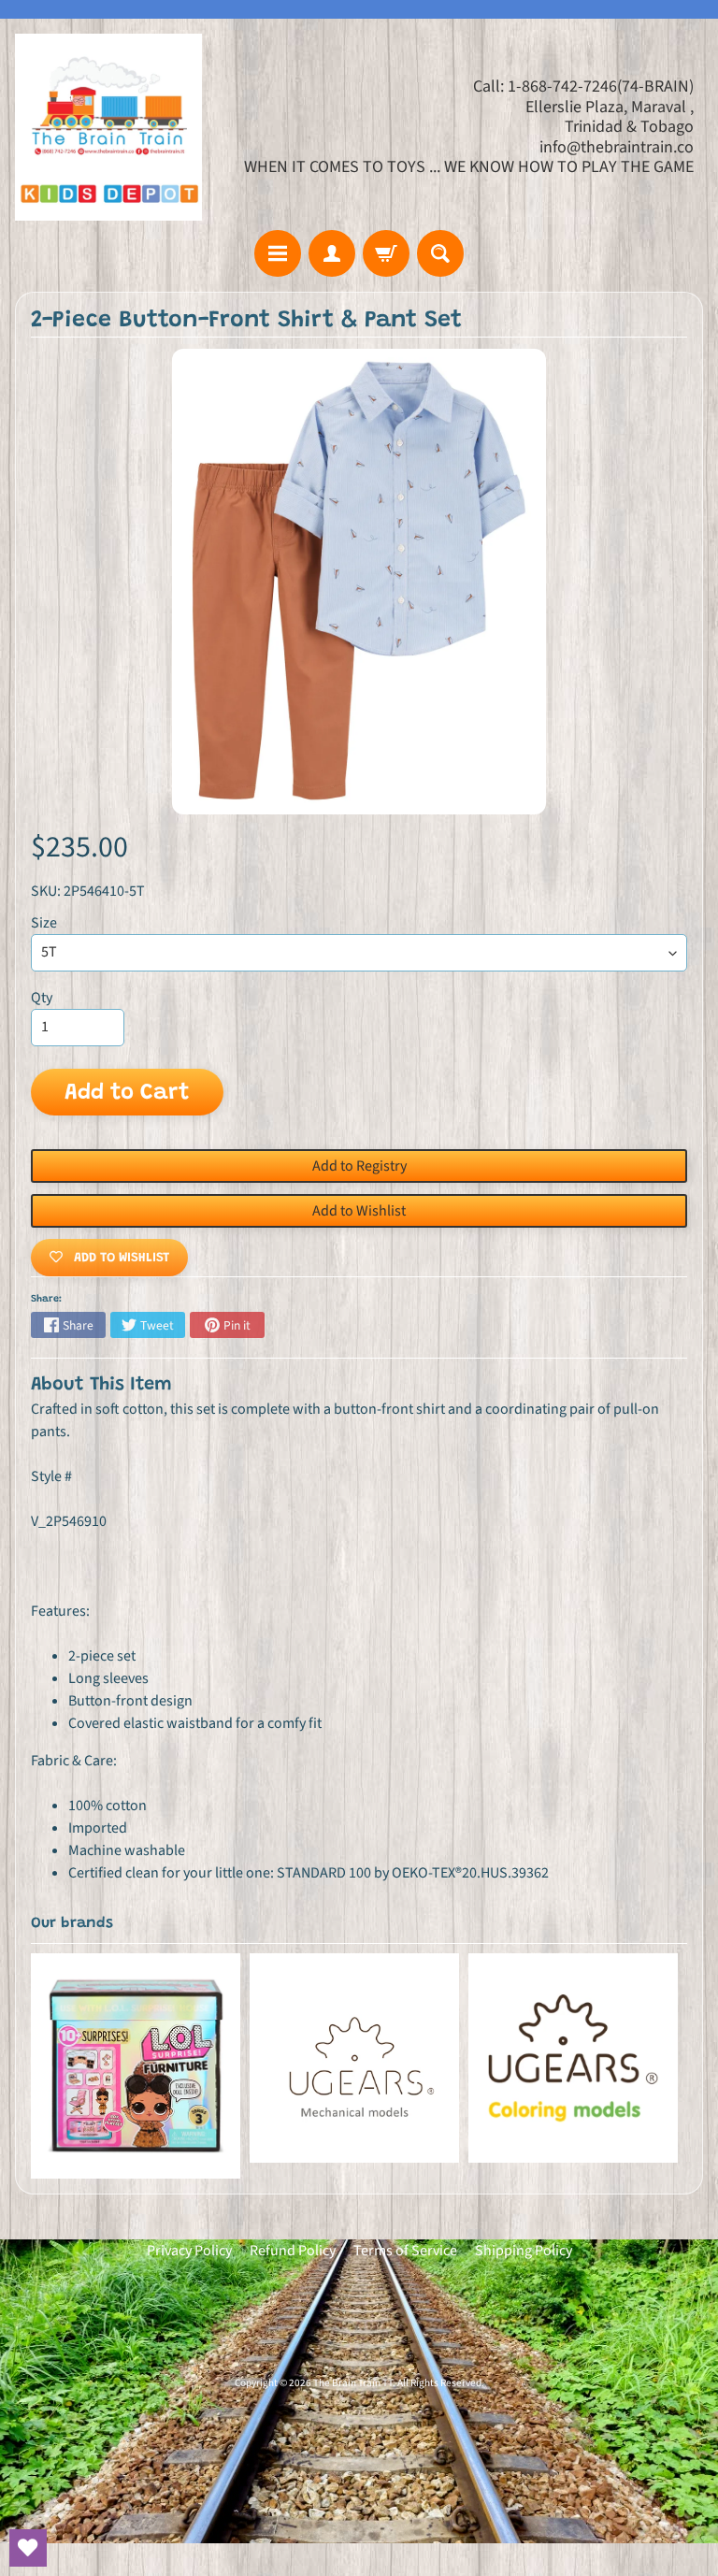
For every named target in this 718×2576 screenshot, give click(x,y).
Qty (42, 998)
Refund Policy (293, 2251)
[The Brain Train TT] (108, 127)
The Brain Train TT (353, 2383)
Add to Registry (359, 1166)
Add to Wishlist (359, 1211)
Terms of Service (405, 2251)
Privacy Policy (189, 2251)
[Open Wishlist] (28, 2548)
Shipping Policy (524, 2251)
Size (44, 923)
